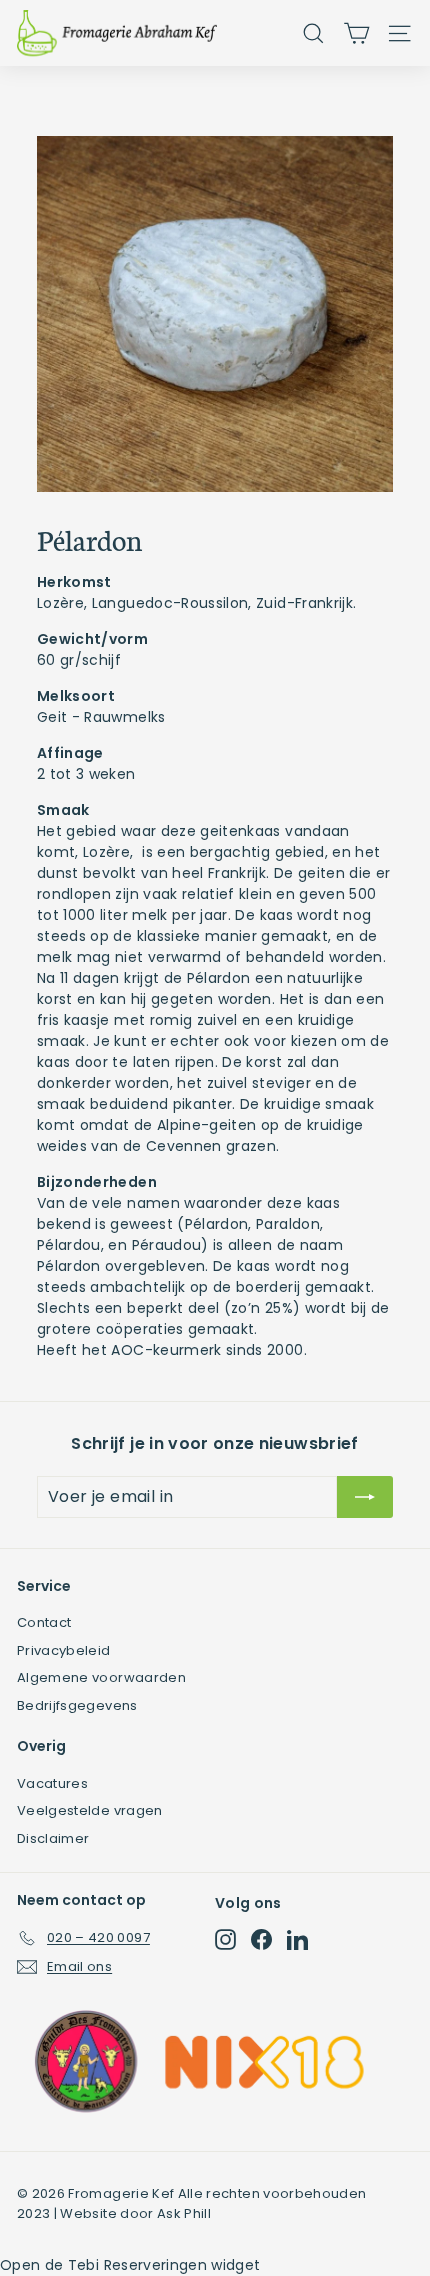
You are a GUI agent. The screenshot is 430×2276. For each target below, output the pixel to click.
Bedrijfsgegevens (77, 1705)
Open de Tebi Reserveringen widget (130, 2265)
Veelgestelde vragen (90, 1810)
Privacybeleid (64, 1650)
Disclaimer (53, 1838)
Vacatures (52, 1783)
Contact (44, 1622)
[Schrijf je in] (365, 1497)
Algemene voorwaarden (101, 1677)
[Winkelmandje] (356, 33)
